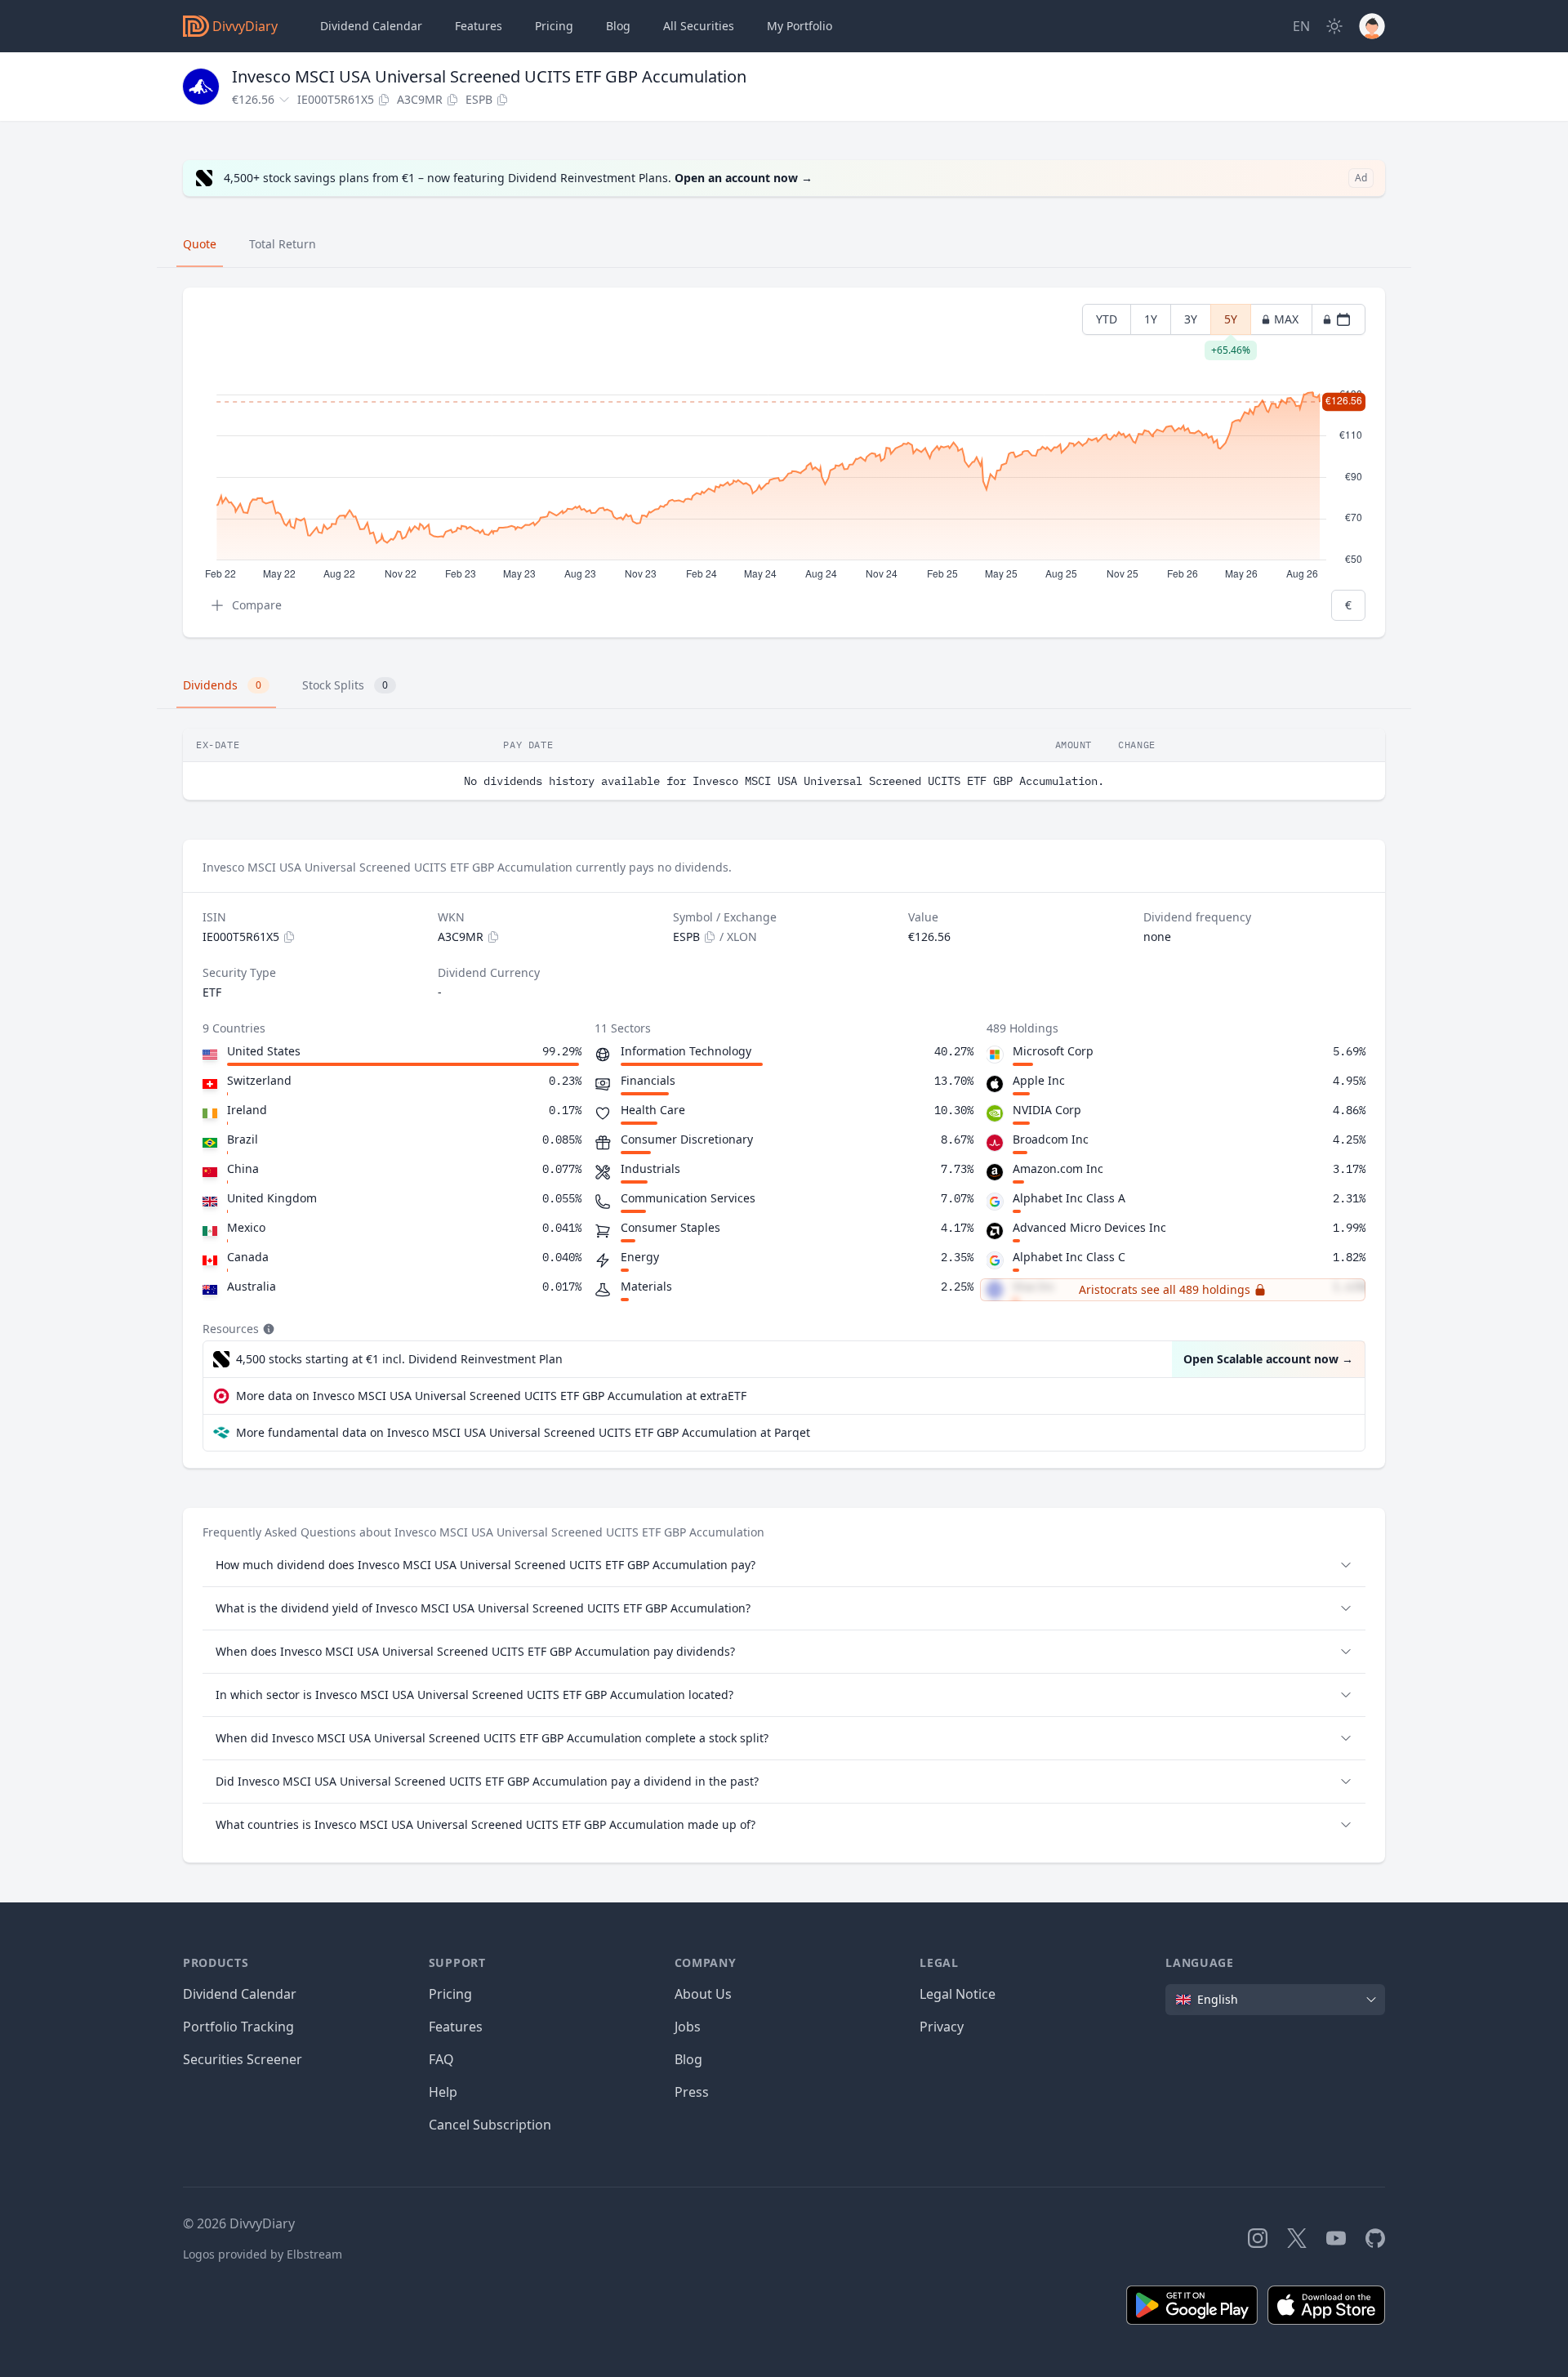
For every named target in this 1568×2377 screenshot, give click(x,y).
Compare (257, 605)
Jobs (688, 2027)
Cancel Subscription (490, 2125)
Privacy (942, 2027)
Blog (688, 2059)
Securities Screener (243, 2059)
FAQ (441, 2059)
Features (479, 26)
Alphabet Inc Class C (1069, 1257)
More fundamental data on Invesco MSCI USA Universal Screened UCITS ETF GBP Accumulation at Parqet (523, 1432)
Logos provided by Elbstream (263, 2254)
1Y (1151, 319)
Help (443, 2092)
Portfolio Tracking (238, 2027)
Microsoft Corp (1053, 1051)
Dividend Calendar (371, 26)
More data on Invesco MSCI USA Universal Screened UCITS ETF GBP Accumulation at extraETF (491, 1396)
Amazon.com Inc (1058, 1168)
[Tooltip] (267, 1329)
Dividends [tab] (222, 685)
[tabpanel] (784, 463)
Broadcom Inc (1051, 1139)
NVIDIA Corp (1047, 1110)
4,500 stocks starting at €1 (399, 1359)
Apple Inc (1039, 1080)
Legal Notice (958, 1994)
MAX (1286, 319)
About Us (703, 1994)
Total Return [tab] (283, 244)
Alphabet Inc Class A (1069, 1198)
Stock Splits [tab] (345, 685)
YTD (1107, 319)
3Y (1191, 319)
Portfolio (800, 26)
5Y (1231, 323)
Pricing (554, 26)
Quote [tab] (200, 244)
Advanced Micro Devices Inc (1089, 1227)
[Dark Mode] (1334, 26)
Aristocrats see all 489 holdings (1165, 1289)
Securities (699, 26)
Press (692, 2092)
